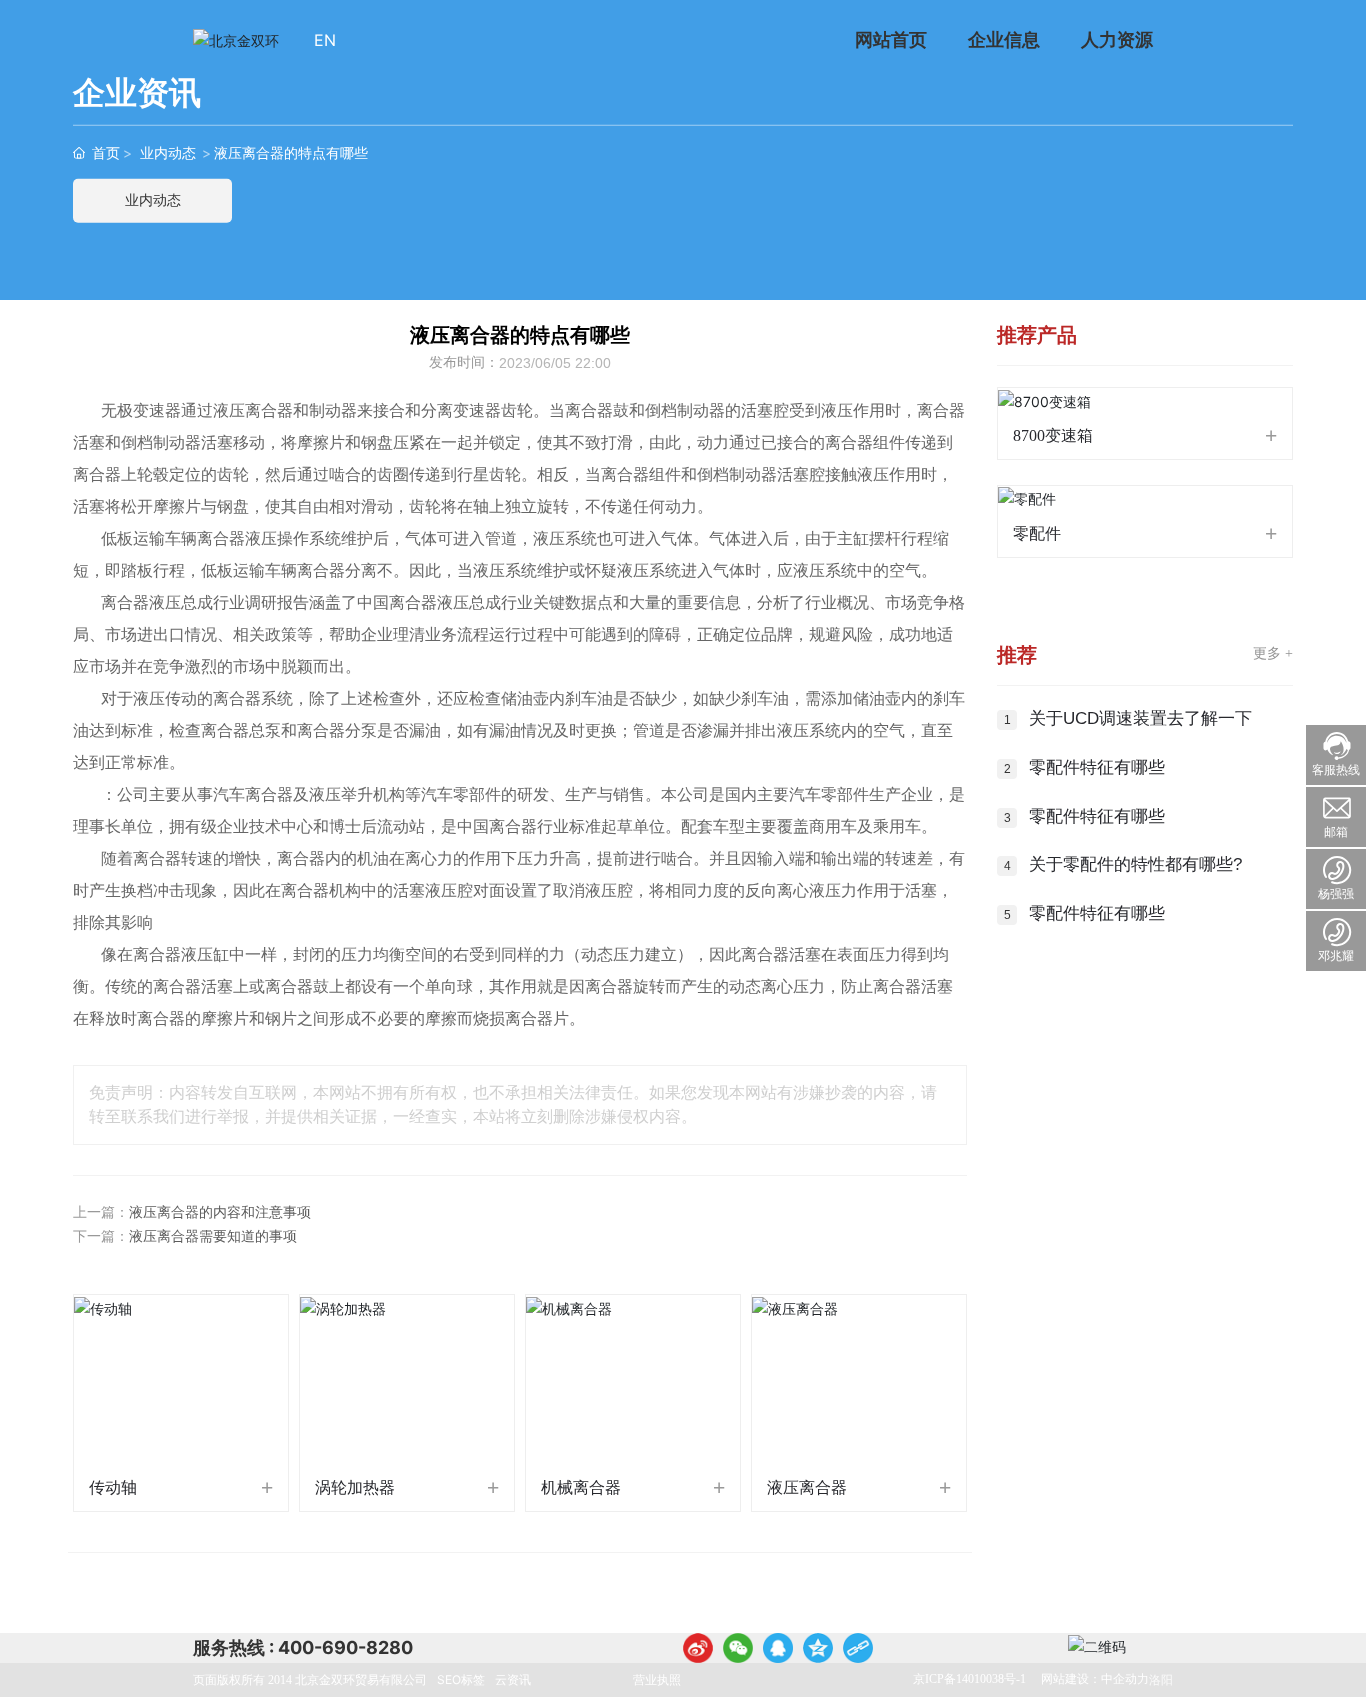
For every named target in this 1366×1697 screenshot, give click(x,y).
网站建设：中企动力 (1095, 1679)
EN (325, 40)
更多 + (1273, 653)
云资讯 (513, 1679)
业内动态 (168, 152)
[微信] (738, 1648)
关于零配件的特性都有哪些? (1135, 864)
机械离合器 (581, 1487)
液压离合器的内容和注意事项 (220, 1212)
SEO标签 (461, 1679)
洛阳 (1161, 1679)
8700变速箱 (1053, 435)
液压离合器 (807, 1487)
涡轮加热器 (355, 1487)
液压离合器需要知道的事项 (213, 1236)
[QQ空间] (818, 1648)
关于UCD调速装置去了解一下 (1140, 718)
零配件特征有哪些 (1097, 767)
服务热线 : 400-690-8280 (303, 1647)
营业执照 (657, 1679)
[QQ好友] (778, 1648)
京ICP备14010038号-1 (969, 1679)
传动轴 (113, 1487)
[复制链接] (858, 1648)
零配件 (1037, 533)
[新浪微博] (698, 1648)
